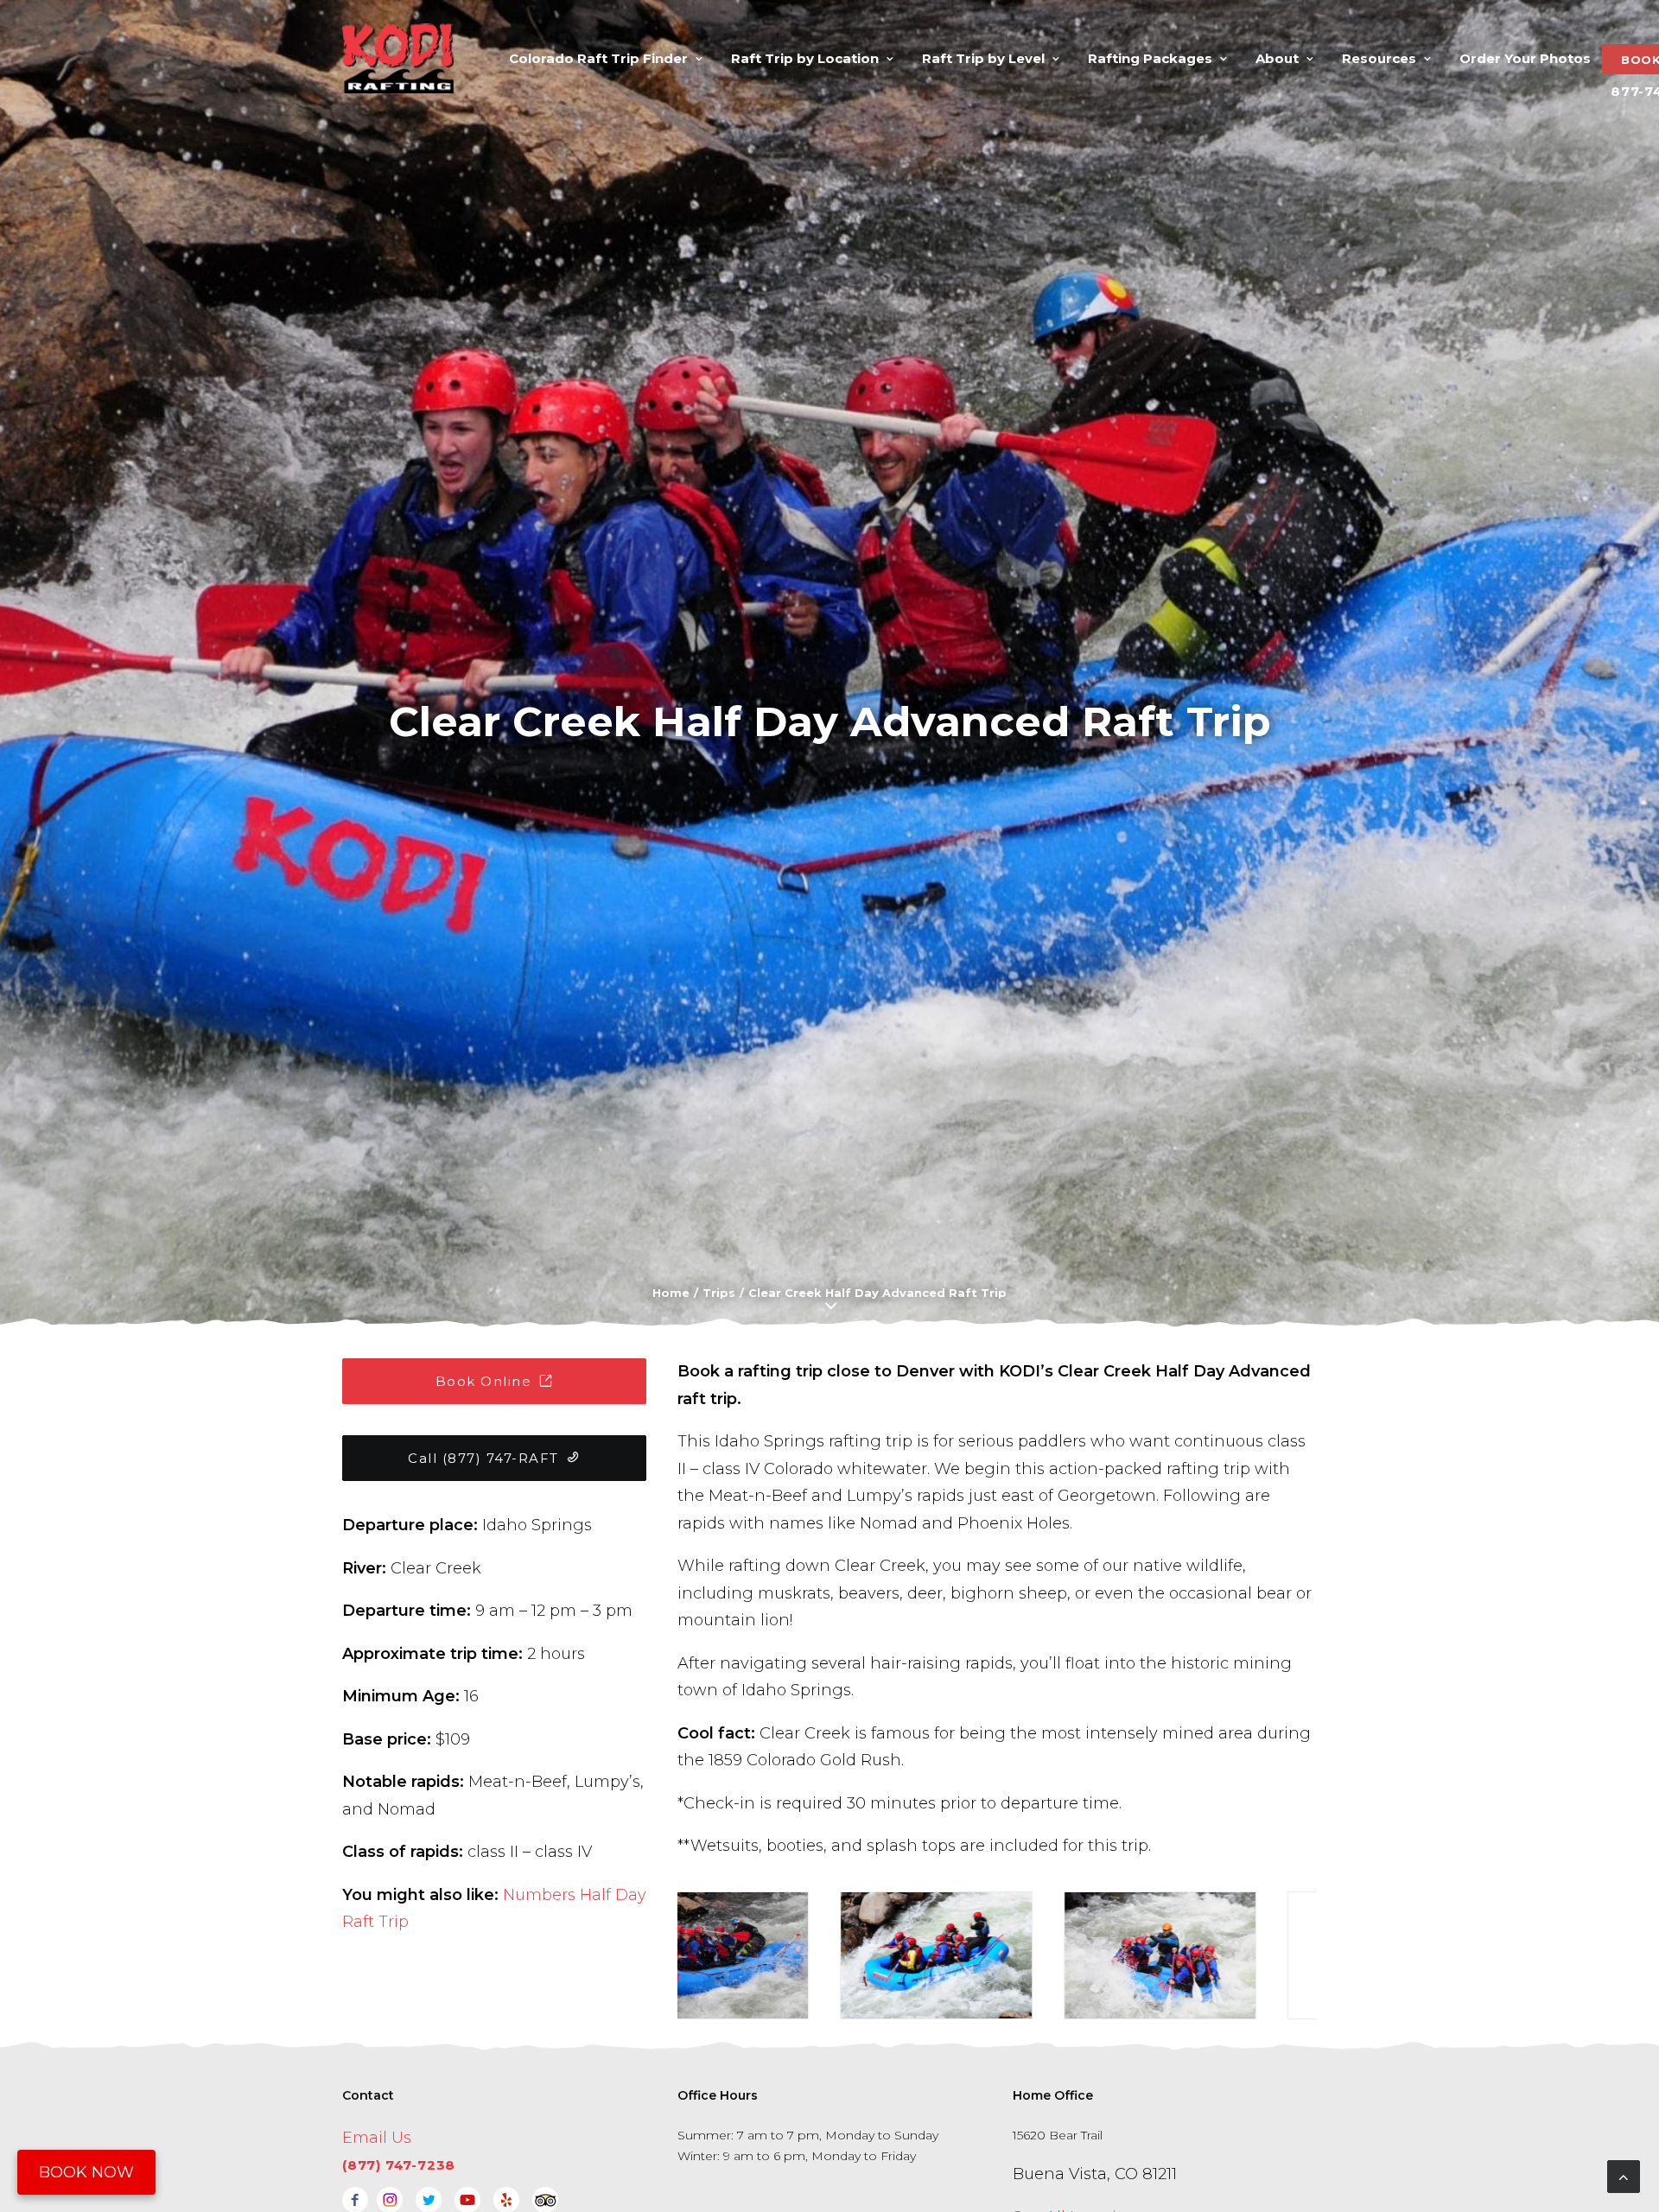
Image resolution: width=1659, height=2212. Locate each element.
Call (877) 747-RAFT (483, 1458)
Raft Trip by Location (805, 58)
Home (671, 1293)
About (1277, 58)
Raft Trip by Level (983, 58)
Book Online (484, 1381)
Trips (719, 1293)
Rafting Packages (1150, 58)
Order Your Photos (1525, 58)
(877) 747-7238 (399, 2165)
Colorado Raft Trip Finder (598, 58)
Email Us (377, 2138)
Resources (1379, 58)
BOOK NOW (86, 2172)
